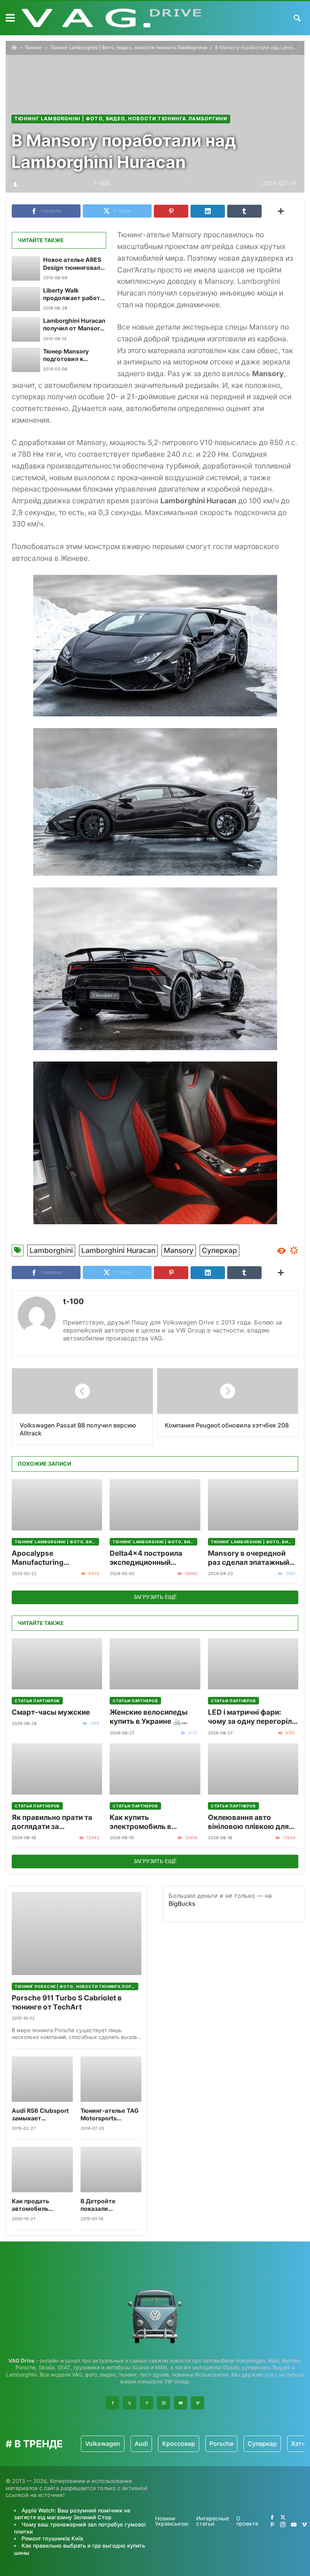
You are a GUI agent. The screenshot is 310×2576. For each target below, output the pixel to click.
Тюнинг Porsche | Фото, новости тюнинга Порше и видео (77, 1986)
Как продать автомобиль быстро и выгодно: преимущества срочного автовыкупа (40, 2205)
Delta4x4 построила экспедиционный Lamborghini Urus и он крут (149, 1558)
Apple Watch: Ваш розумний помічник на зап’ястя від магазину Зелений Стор (72, 2514)
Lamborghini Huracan (118, 1250)
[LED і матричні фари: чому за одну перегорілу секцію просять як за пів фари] (253, 1664)
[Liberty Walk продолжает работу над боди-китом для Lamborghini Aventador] (26, 299)
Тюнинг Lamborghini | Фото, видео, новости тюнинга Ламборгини (129, 47)
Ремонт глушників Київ (52, 2538)
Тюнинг (33, 47)
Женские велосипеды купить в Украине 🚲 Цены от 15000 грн (149, 1717)
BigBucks (182, 1904)
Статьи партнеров (37, 1701)
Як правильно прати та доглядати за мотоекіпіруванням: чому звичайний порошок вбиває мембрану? (52, 1822)
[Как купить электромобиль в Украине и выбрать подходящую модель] (155, 1769)
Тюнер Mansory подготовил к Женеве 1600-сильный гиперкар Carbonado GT (71, 356)
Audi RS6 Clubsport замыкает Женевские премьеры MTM (40, 2115)
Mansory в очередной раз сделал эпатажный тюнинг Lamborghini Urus (253, 1558)
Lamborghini (51, 1250)
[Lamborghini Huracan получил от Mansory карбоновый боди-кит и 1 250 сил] (26, 329)
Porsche (221, 2444)
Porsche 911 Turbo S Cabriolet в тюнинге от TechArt (67, 2002)
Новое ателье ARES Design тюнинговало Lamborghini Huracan (74, 264)
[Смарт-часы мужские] (57, 1664)
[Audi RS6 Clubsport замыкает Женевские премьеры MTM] (42, 2079)
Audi (141, 2444)
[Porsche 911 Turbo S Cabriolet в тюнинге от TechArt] (77, 1933)
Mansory (179, 1250)
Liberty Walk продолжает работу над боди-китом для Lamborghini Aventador (74, 295)
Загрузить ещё (155, 1597)
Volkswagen (103, 2444)
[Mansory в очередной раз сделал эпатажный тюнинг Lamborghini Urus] (253, 1505)
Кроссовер (179, 2444)
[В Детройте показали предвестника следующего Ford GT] (111, 2170)
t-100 (74, 1301)
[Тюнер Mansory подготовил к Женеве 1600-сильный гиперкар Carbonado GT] (26, 360)
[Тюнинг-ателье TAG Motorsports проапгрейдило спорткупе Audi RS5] (111, 2079)
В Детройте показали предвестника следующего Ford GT (107, 2205)
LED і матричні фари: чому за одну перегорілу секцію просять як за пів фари (252, 1717)
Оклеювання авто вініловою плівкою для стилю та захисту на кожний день (248, 1822)
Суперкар (219, 1250)
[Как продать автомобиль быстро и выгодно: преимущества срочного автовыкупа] (42, 2170)
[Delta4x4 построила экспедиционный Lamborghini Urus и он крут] (155, 1505)
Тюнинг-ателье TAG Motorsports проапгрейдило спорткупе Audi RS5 (110, 2115)
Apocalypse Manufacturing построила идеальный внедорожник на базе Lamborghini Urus (51, 1558)
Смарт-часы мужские (51, 1712)
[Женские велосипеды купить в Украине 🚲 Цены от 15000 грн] (155, 1664)
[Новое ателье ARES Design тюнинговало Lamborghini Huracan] (26, 268)
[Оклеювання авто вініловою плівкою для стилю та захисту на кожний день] (253, 1769)
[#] (272, 2517)
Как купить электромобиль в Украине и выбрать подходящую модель (148, 1822)
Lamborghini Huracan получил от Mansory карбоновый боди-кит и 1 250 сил (74, 325)
